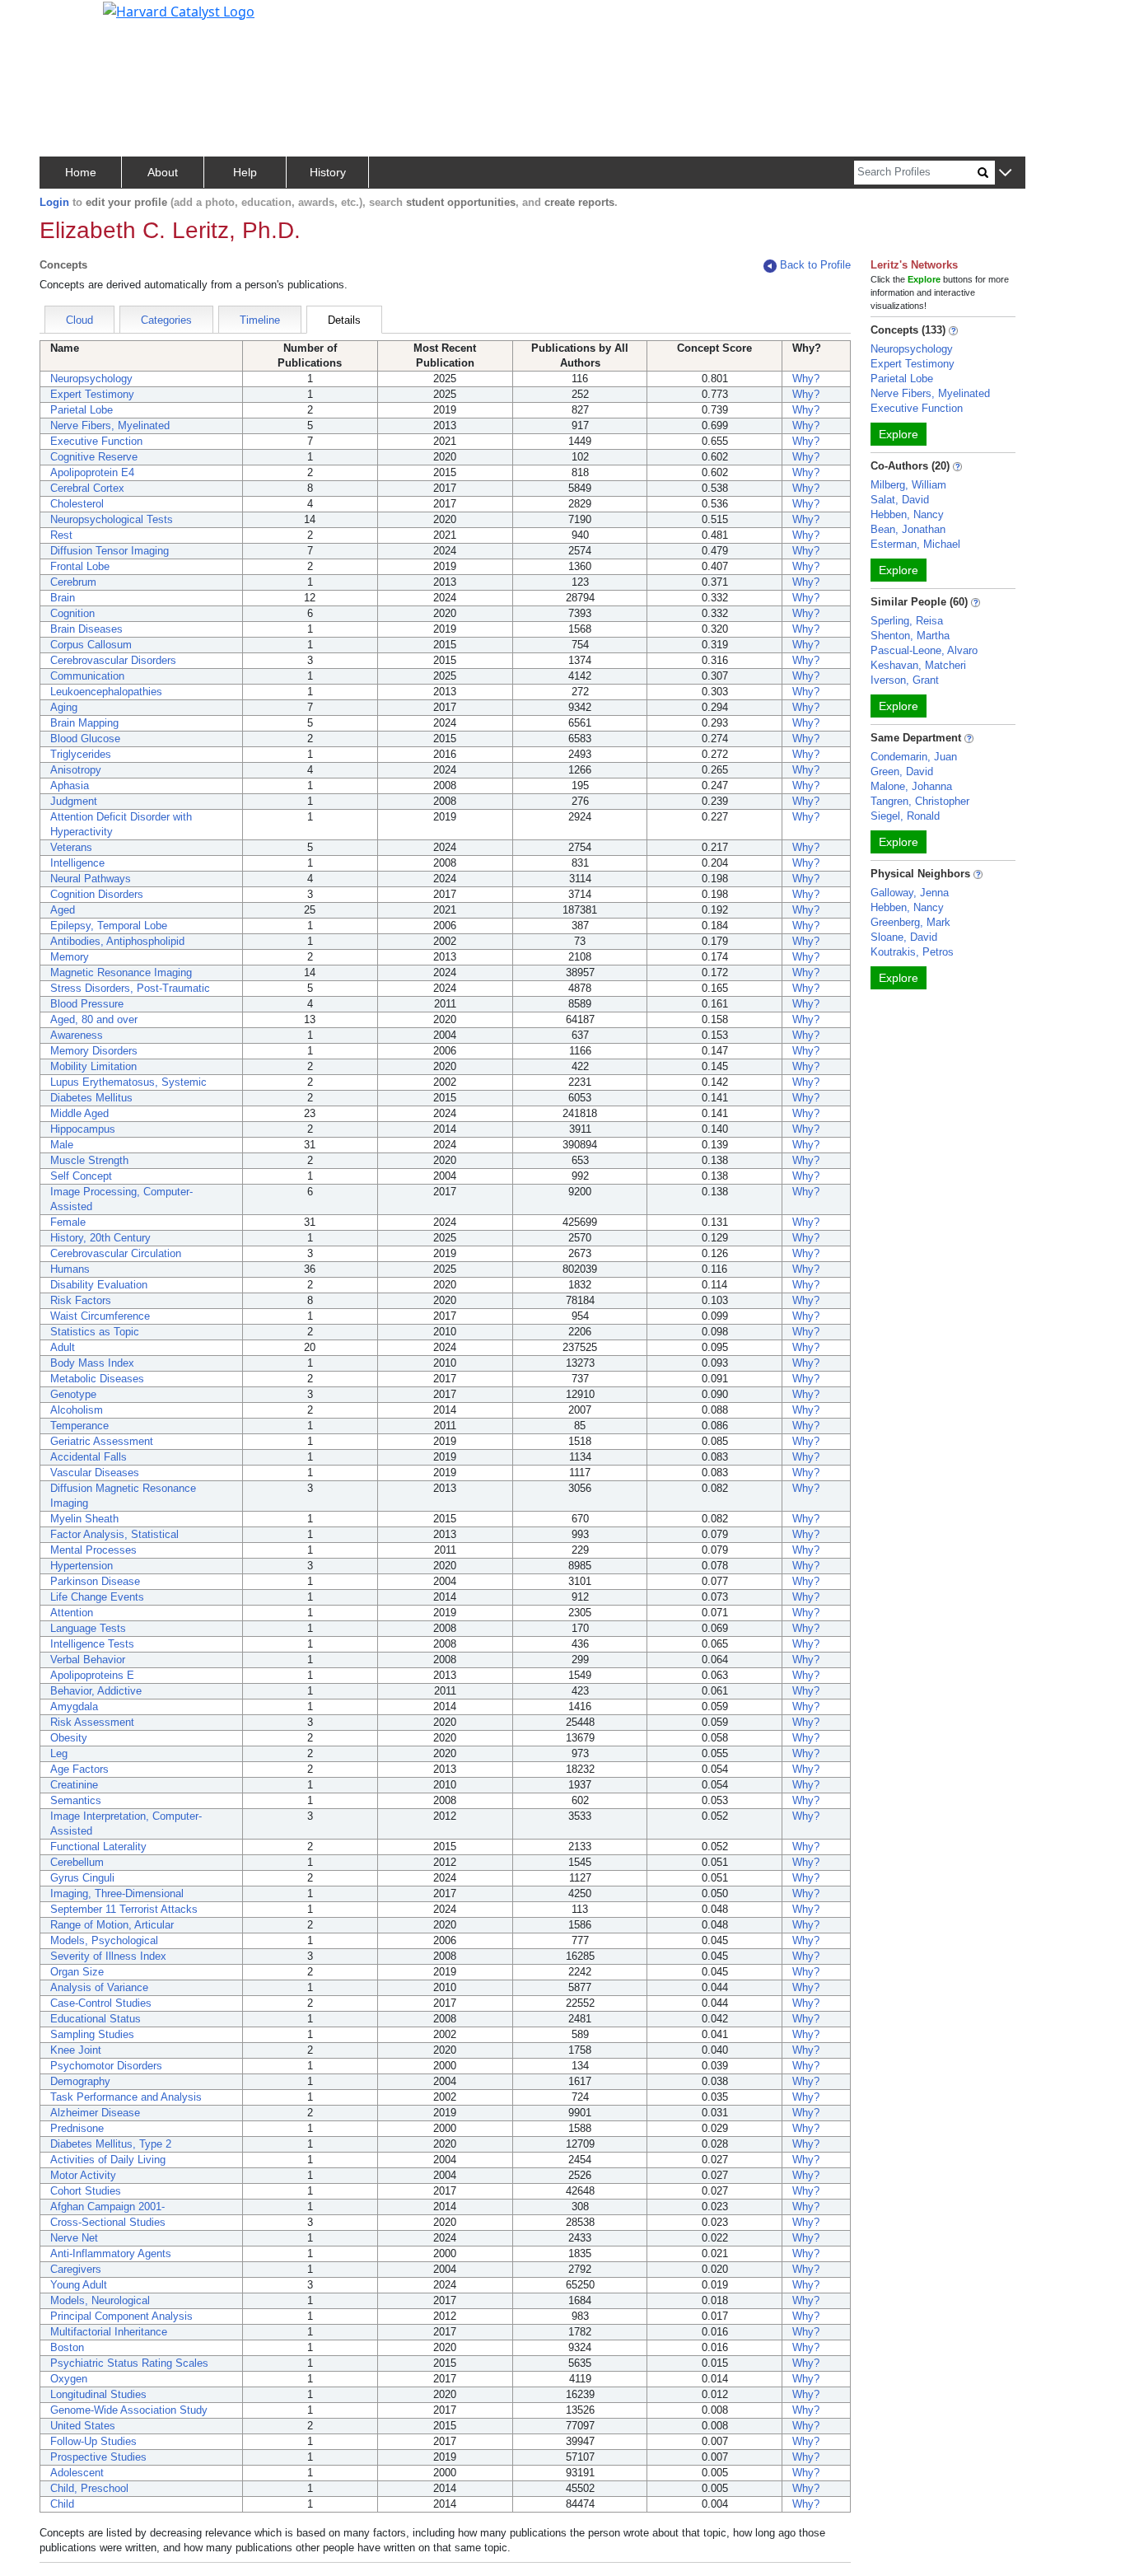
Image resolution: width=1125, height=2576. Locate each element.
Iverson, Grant (905, 680)
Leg (59, 1753)
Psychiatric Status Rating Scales (129, 2363)
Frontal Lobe (80, 566)
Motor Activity (83, 2175)
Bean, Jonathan (908, 529)
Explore (899, 434)
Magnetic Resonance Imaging (121, 972)
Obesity (69, 1738)
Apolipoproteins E (92, 1675)
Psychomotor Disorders (106, 2066)
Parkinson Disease (95, 1581)
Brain (63, 598)
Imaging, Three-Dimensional (117, 1893)
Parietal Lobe (82, 410)
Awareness (77, 1035)
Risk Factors (81, 1300)
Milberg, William (908, 485)
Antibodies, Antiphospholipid (117, 941)
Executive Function (96, 441)
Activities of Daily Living (108, 2160)
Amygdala (74, 1706)
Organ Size (77, 1972)
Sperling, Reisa (907, 621)
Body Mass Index (92, 1363)
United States (83, 2426)
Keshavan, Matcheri (918, 665)
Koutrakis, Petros (912, 952)
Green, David (902, 771)
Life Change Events (97, 1597)
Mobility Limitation (93, 1066)
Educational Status (96, 2019)
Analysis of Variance (99, 1987)
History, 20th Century (100, 1238)
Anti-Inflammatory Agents (111, 2253)
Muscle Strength (89, 1160)
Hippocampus (83, 1129)
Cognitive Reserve (94, 457)
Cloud (79, 320)
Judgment (74, 801)
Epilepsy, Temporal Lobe (109, 926)
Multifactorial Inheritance (109, 2332)
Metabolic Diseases (97, 1379)
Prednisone (77, 2128)
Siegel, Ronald (905, 816)
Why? (806, 379)
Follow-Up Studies (93, 2441)
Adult (63, 1347)
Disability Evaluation (99, 1285)
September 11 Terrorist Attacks (124, 1909)
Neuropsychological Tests (112, 519)
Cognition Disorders (97, 894)
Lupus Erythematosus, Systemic (128, 1082)
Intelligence (77, 863)
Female (68, 1222)
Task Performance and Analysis (126, 2097)
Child (62, 2504)
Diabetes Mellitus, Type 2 (111, 2144)
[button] (1005, 173)
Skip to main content (69, 20)
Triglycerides (81, 754)
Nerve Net (74, 2238)
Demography (80, 2081)
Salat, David (900, 500)
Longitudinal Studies (98, 2394)
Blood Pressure (87, 1004)
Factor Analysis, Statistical (114, 1534)
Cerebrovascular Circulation (116, 1253)
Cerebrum (73, 582)
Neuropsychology (91, 379)
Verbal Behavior (88, 1660)
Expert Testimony (92, 394)
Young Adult (79, 2285)
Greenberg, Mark (910, 922)
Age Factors (79, 1769)
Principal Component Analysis (121, 2316)
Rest (61, 535)
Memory (70, 957)
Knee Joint (76, 2050)
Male (62, 1145)
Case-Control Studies (101, 2003)
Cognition (72, 613)
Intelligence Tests (92, 1644)
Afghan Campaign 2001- (107, 2207)
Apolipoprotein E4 (92, 472)
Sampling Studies (92, 2034)
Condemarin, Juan (914, 757)
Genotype (73, 1394)
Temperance (79, 1426)
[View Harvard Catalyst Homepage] (179, 10)
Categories (166, 320)
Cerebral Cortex (87, 488)
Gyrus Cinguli (82, 1878)
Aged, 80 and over (94, 1019)
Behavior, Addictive (96, 1691)
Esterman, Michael (915, 544)
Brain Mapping (84, 723)
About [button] (163, 172)
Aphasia (70, 785)
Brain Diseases (86, 629)
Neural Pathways (91, 879)
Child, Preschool (89, 2488)
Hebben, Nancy (907, 514)
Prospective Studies (98, 2457)
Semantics (76, 1800)
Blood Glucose (85, 739)
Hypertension (82, 1566)
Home (81, 172)
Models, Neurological (100, 2300)
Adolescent (77, 2473)
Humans (70, 1269)
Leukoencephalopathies (106, 692)
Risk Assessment (92, 1722)
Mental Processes (93, 1550)
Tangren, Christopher (920, 801)
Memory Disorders (94, 1051)
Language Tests (88, 1628)
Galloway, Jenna (910, 893)
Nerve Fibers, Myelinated (110, 425)
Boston (67, 2347)
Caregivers (76, 2269)
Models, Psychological (104, 1940)
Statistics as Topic (95, 1332)
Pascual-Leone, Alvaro (924, 650)
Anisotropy (76, 770)
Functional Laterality (98, 1847)
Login (54, 202)
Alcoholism (77, 1410)
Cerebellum (77, 1862)
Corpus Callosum (91, 645)
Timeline (260, 320)
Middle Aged (79, 1113)
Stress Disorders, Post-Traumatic (130, 988)
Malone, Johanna (911, 786)
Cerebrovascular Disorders (113, 660)
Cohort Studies (86, 2191)
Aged (63, 910)
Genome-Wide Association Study (129, 2410)
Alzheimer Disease (95, 2113)
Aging (64, 707)
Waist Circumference (100, 1316)
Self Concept (81, 1176)
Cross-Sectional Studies (108, 2222)
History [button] (328, 172)
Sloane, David (904, 937)
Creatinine (74, 1785)
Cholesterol (77, 504)
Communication (87, 676)
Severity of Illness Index (108, 1956)
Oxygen (69, 2379)
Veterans (71, 847)
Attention (72, 1613)
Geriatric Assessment (102, 1441)
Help (245, 172)
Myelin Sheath (84, 1519)
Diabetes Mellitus (91, 1098)
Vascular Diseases (95, 1473)
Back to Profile (815, 265)
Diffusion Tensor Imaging (110, 551)
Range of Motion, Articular (112, 1925)
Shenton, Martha (910, 636)
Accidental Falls (89, 1457)
